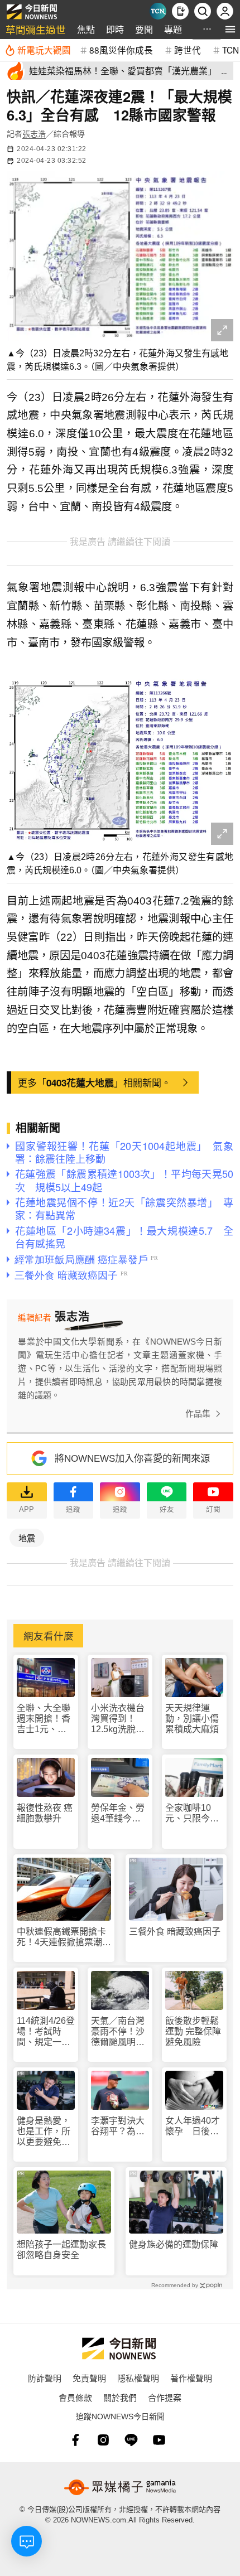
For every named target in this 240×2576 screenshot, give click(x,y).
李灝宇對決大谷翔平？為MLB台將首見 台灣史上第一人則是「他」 (120, 2126)
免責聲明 (89, 2378)
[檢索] (203, 11)
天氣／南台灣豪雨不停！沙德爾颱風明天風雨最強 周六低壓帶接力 (118, 2032)
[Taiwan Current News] (158, 11)
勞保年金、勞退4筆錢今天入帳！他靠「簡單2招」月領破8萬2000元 (118, 1813)
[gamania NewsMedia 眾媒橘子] (120, 2487)
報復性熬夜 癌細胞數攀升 (45, 1813)
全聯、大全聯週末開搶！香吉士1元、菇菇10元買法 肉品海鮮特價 (44, 1719)
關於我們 (120, 2397)
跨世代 (188, 50)
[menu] (230, 29)
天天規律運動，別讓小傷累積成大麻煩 (192, 1719)
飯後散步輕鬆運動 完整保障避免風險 (193, 2031)
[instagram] (103, 2440)
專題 (173, 29)
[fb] (75, 2440)
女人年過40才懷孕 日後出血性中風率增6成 (193, 2126)
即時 (115, 29)
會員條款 (75, 2397)
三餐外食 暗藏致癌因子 (175, 1932)
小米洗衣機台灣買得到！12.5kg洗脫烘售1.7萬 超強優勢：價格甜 (119, 1719)
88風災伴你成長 (121, 50)
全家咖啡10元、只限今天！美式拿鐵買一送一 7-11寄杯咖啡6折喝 (192, 1813)
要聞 (144, 29)
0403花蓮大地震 (80, 1082)
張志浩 (34, 134)
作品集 (198, 1413)
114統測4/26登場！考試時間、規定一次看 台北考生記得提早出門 (46, 2032)
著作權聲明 (191, 2378)
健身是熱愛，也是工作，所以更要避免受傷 (44, 2132)
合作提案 (165, 2397)
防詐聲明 (45, 2378)
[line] (131, 2440)
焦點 (86, 29)
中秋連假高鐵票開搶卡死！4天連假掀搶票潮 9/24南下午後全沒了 (64, 1937)
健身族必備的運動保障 (174, 2244)
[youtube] (159, 2440)
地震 (27, 1538)
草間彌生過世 (36, 29)
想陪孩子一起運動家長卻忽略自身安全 (61, 2250)
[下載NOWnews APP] (180, 11)
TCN (231, 50)
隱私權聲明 (138, 2378)
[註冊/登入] (225, 11)
